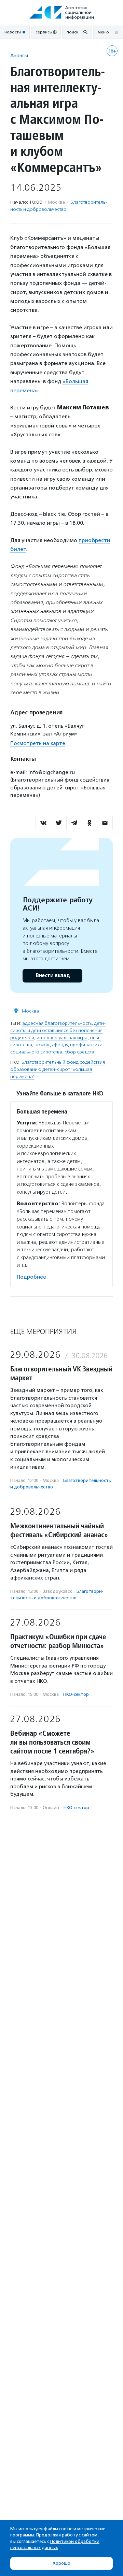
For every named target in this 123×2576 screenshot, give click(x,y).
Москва (30, 1011)
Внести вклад (53, 976)
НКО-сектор (76, 1694)
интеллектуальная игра (62, 1038)
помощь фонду (51, 1045)
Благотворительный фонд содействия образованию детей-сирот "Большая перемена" (58, 1069)
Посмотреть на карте (38, 743)
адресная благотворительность (57, 1023)
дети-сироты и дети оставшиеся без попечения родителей (58, 1030)
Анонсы (19, 55)
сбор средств (79, 1052)
